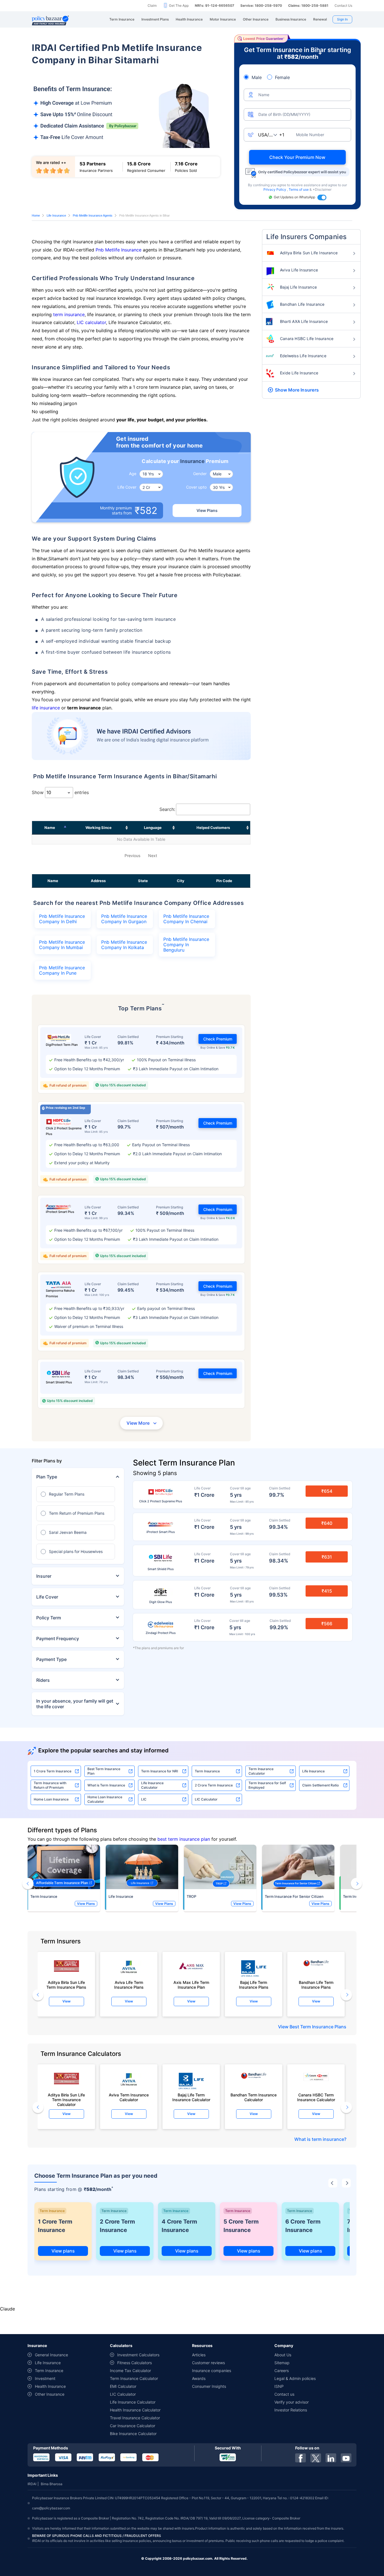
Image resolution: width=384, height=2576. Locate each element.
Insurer (44, 1576)
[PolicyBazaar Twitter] (316, 2458)
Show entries (60, 792)
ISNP (279, 2386)
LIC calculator (91, 322)
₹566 (327, 1624)
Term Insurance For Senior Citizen (294, 1896)
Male (257, 77)
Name (50, 828)
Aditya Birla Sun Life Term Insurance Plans (66, 1985)
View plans (63, 2251)
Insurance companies (212, 2371)
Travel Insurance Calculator (135, 2418)
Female (282, 77)
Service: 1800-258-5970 (261, 5)
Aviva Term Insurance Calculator (129, 2097)
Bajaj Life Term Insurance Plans (254, 1985)
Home (36, 215)
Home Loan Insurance (51, 1799)
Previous (132, 856)
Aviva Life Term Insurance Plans (129, 1985)
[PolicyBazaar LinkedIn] (331, 2458)
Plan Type (47, 1477)
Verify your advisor (292, 2402)
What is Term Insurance (106, 1785)
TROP (191, 1896)
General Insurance (51, 2355)
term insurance (69, 314)
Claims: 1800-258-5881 (308, 5)
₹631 (327, 1557)
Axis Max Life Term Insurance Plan (191, 1985)
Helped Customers (213, 828)
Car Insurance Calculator (133, 2426)
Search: (167, 809)
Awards (199, 2378)
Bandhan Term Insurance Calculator (254, 2097)
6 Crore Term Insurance (303, 2226)
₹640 (327, 1523)
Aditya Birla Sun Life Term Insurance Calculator (66, 2098)
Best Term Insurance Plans (318, 2027)
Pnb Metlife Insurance (118, 250)
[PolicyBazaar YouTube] (346, 2458)
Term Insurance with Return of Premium (50, 1785)
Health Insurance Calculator (135, 2410)
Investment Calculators (138, 2355)
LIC (144, 1799)
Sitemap (282, 2363)
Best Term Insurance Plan (104, 1771)
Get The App (179, 5)
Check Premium (218, 1039)
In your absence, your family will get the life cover (75, 1704)
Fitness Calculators (135, 2363)
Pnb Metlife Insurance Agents (93, 215)
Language (153, 828)
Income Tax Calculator (130, 2371)
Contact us (284, 2394)
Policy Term (49, 1618)
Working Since (99, 828)
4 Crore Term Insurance (179, 2226)
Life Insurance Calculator (152, 1785)
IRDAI (32, 2484)
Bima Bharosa (52, 2484)
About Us (283, 2355)
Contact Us (343, 5)
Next (153, 856)
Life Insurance (56, 215)
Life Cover (47, 1597)
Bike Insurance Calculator (133, 2434)
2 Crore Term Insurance (214, 1785)
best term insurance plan (184, 1839)
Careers (282, 2371)
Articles (199, 2355)
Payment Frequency (58, 1638)
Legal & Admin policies (295, 2378)
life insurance (46, 708)
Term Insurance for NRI (160, 1771)
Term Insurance (207, 1771)
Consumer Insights (209, 2386)
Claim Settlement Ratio (320, 1785)
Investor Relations (291, 2410)
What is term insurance (319, 2139)
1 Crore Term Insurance (53, 1771)
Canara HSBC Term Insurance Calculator (316, 2097)
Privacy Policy (275, 189)
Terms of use (299, 189)
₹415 (327, 1591)
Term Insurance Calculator (261, 1771)
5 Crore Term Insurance (241, 2226)
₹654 (327, 1491)
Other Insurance (50, 2394)
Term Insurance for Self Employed (267, 1785)
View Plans (207, 510)
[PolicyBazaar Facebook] (301, 2458)
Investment (45, 2378)
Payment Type (51, 1659)
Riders (43, 1680)
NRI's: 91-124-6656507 (214, 5)
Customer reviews (208, 2363)
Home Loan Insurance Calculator (105, 1799)
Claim (152, 5)
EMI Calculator (123, 2386)
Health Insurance (50, 2386)
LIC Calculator (206, 1799)
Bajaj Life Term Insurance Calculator (191, 2097)
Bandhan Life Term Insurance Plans (316, 1985)
